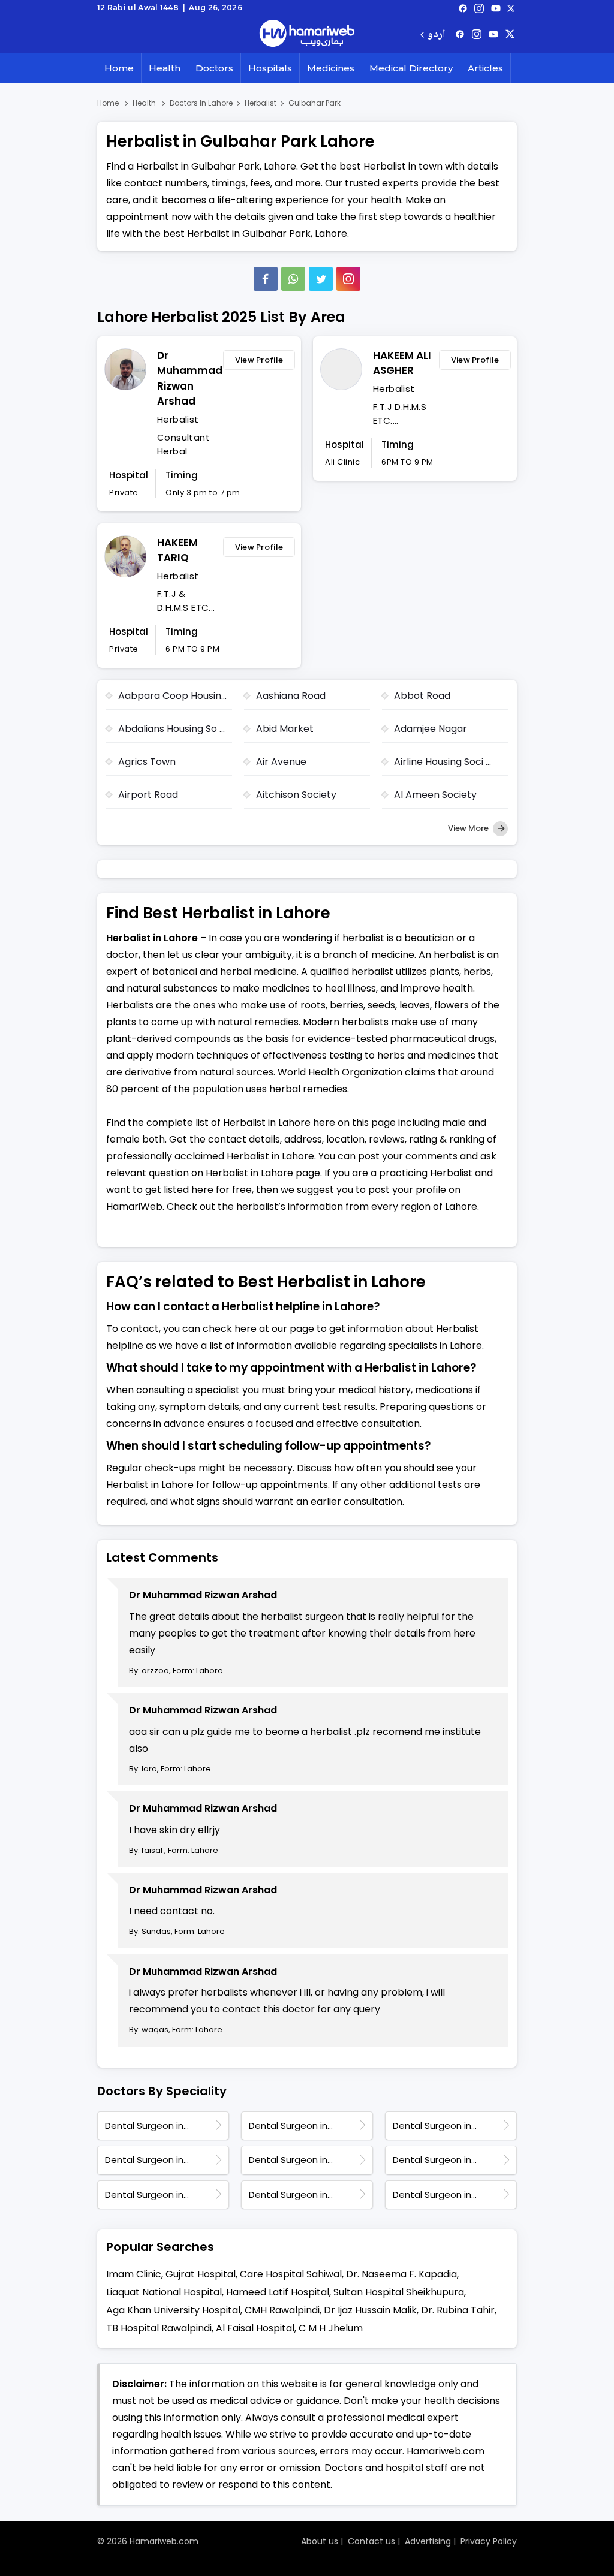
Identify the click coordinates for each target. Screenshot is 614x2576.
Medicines (331, 68)
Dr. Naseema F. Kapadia (401, 2274)
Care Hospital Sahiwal (291, 2274)
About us (320, 2541)
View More (469, 828)
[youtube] (496, 8)
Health (165, 68)
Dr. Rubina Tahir (458, 2310)
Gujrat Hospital (201, 2274)
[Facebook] (266, 279)
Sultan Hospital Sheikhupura (399, 2292)
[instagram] (348, 279)
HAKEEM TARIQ (177, 550)
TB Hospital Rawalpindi (159, 2328)
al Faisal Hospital (255, 2328)
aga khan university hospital (173, 2310)
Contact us (371, 2541)
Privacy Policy (489, 2541)
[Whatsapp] (293, 279)
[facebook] (463, 8)
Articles (485, 68)
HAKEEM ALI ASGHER (402, 363)
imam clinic (134, 2274)
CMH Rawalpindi (282, 2310)
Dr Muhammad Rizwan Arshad (187, 379)
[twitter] (511, 8)
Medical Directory (411, 68)
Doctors (214, 68)
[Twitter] (321, 279)
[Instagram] (479, 8)
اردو (436, 35)
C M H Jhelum (331, 2328)
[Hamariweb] (307, 35)
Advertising (428, 2541)
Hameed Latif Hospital (278, 2292)
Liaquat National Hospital (164, 2292)
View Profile (259, 360)
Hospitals (270, 68)
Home (119, 68)
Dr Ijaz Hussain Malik (370, 2310)
